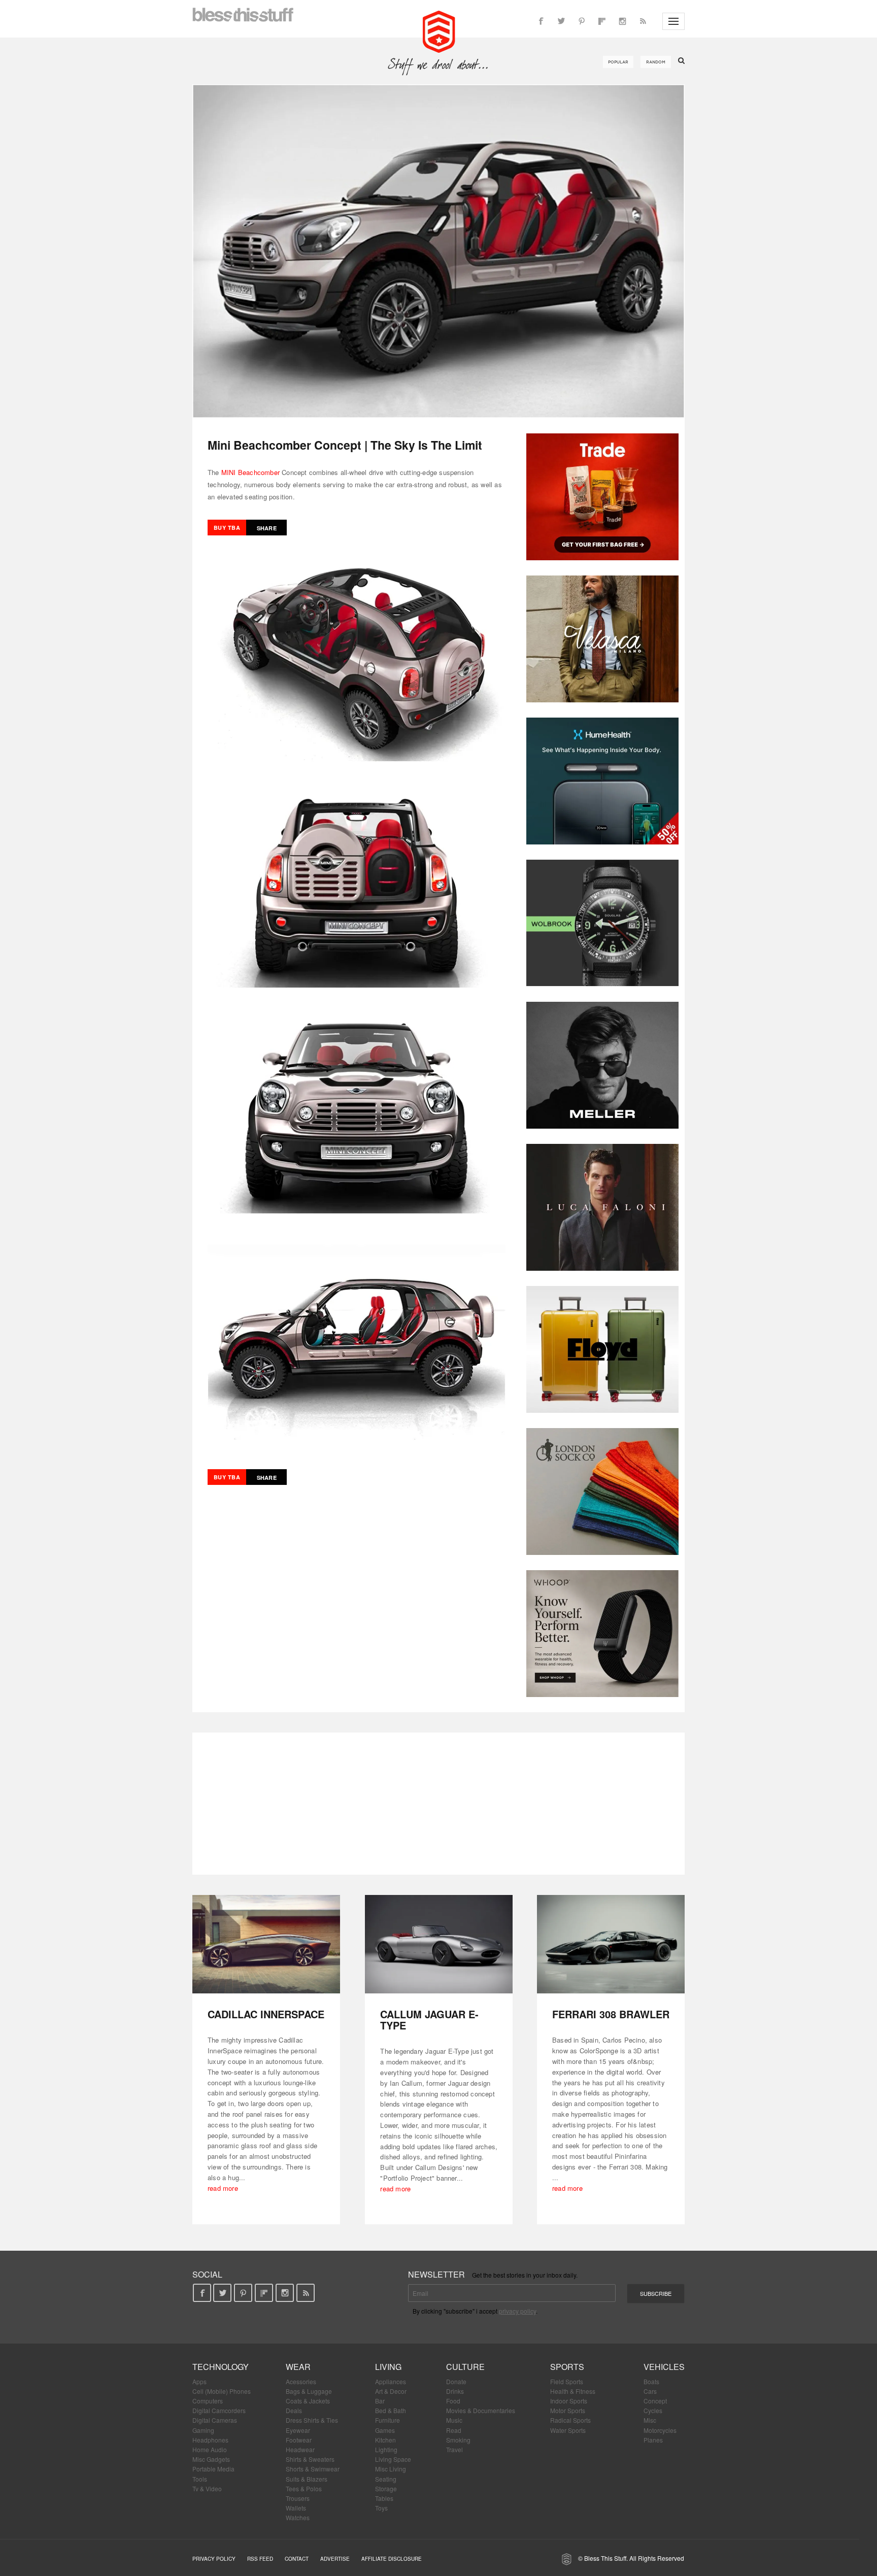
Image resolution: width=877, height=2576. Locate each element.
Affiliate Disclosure (392, 2559)
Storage (386, 2488)
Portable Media (213, 2469)
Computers (208, 2401)
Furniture (387, 2420)
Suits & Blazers (307, 2479)
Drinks (455, 2391)
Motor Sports (568, 2410)
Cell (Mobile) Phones (222, 2391)
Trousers (298, 2498)
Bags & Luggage (309, 2391)
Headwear (300, 2449)
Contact (297, 2559)
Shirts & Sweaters (310, 2459)
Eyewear (298, 2430)
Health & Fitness (573, 2391)
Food (453, 2401)
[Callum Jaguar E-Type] (439, 1944)
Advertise (335, 2559)
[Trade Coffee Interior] (602, 497)
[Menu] (673, 21)
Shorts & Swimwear (313, 2469)
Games (385, 2430)
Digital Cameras (215, 2420)
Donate (456, 2381)
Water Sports (568, 2430)
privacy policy (517, 2311)
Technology (221, 2367)
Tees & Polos (304, 2488)
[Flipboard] (602, 21)
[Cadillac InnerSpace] (266, 1944)
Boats (651, 2381)
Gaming (203, 2430)
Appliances (391, 2381)
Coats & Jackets (308, 2401)
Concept (655, 2401)
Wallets (296, 2508)
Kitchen (385, 2440)
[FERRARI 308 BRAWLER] (611, 1944)
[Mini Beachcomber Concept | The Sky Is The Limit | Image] (438, 251)
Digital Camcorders (219, 2410)
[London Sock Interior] (602, 1492)
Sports (567, 2367)
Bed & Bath (391, 2410)
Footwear (299, 2440)
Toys (381, 2508)
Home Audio (210, 2449)
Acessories (301, 2381)
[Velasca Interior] (602, 639)
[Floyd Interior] (602, 1349)
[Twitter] (561, 21)
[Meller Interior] (602, 1065)
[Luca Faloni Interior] (602, 1207)
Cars (650, 2391)
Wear (298, 2367)
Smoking (458, 2440)
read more (223, 2188)
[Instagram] (622, 21)
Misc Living (391, 2469)
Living (388, 2367)
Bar (380, 2401)
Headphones (210, 2440)
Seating (386, 2479)
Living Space (393, 2459)
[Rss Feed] (643, 21)
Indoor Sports (569, 2401)
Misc (650, 2420)
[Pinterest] (582, 21)
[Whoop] (602, 1634)
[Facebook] (541, 21)
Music (454, 2420)
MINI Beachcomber (250, 472)
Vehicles (664, 2367)
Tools (200, 2479)
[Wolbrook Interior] (602, 923)
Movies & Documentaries (481, 2410)
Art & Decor (391, 2391)
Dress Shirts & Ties (312, 2420)
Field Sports (567, 2381)
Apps (199, 2381)
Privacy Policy (214, 2559)
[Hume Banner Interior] (602, 781)
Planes (653, 2440)
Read (454, 2430)
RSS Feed (260, 2559)
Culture (465, 2367)
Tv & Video (207, 2488)
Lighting (386, 2449)
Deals (294, 2410)
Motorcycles (660, 2430)
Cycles (653, 2410)
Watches (298, 2517)
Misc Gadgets (211, 2459)
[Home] (439, 30)
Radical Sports (570, 2420)
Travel (454, 2449)
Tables (384, 2498)
